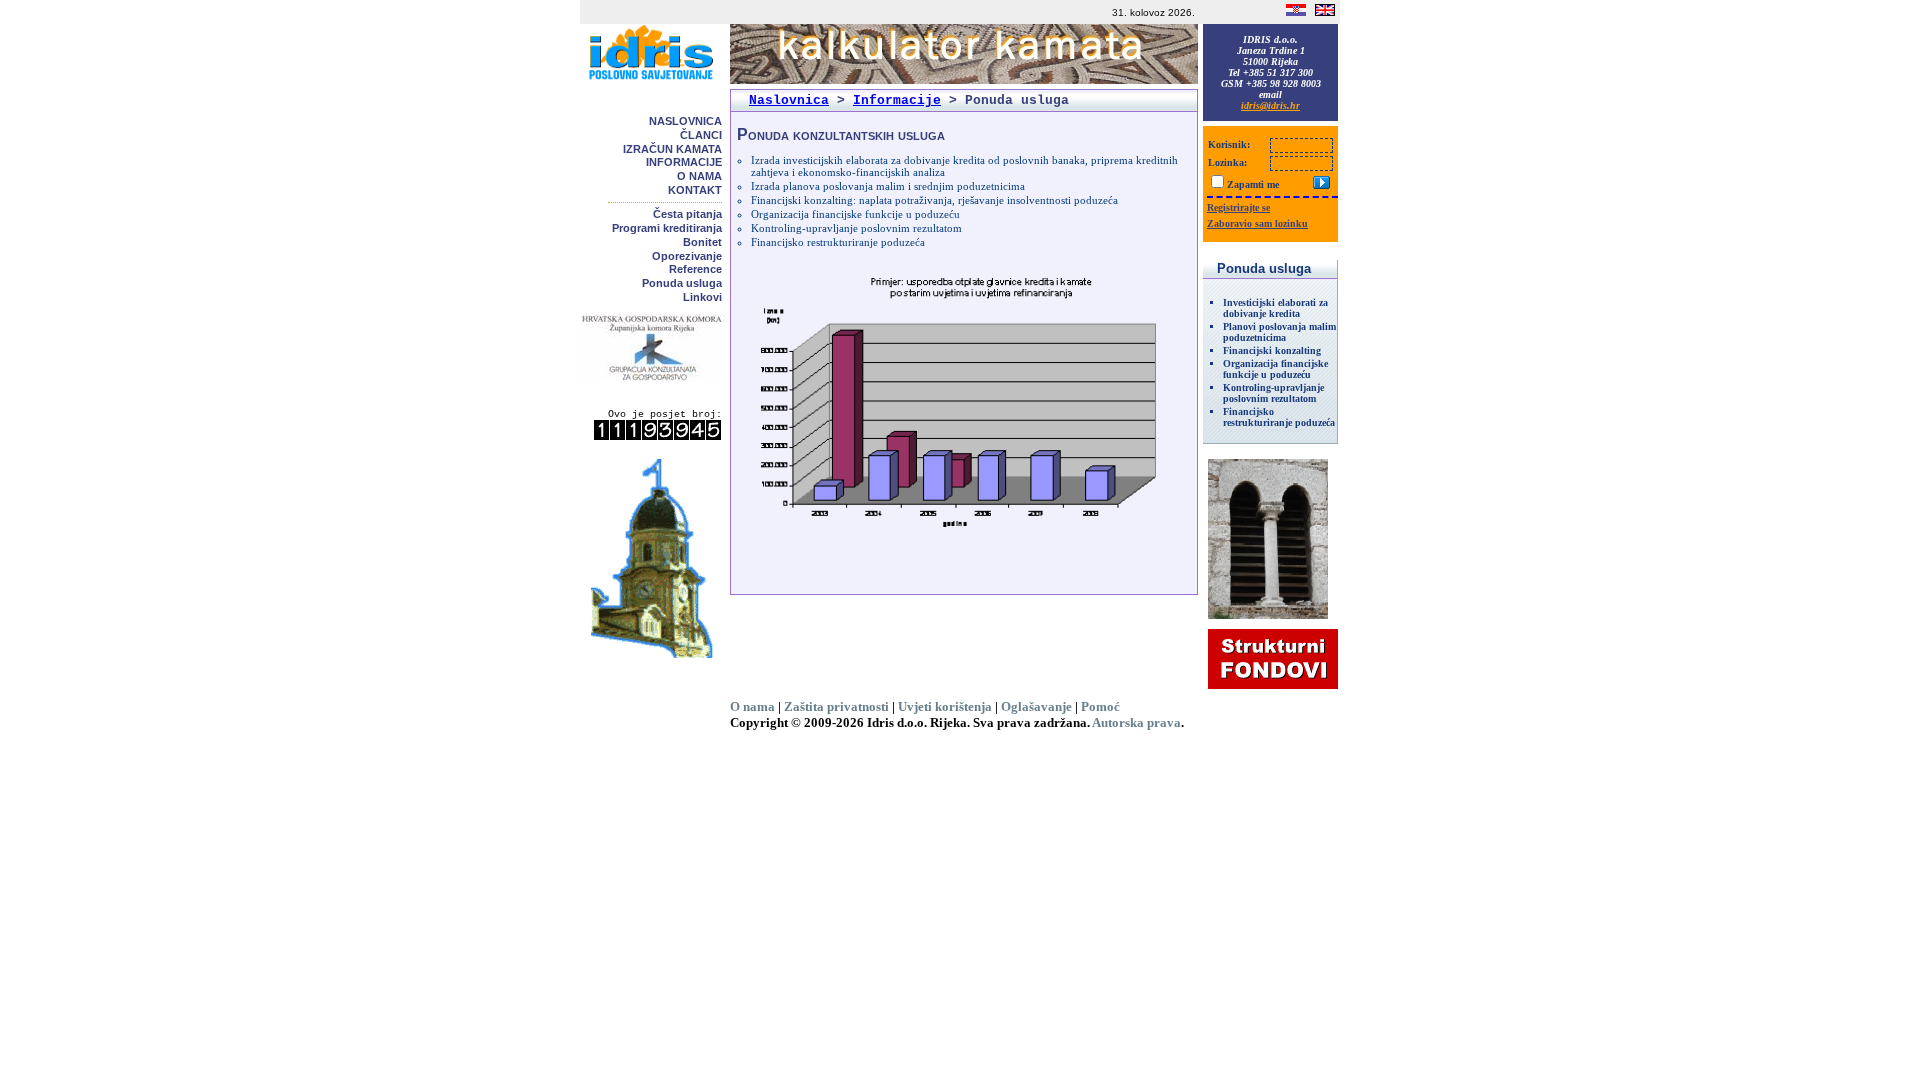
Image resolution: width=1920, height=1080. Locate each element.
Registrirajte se (1238, 207)
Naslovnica (685, 121)
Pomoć (1100, 706)
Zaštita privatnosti (836, 706)
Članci (701, 135)
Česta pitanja (687, 214)
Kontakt (695, 190)
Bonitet (702, 242)
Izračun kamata (672, 149)
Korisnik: (1229, 144)
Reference (695, 269)
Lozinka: (1227, 162)
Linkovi (702, 297)
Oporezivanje (687, 256)
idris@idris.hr (1270, 105)
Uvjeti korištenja (945, 706)
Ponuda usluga (682, 283)
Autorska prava (1136, 722)
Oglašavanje (1036, 706)
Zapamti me (1253, 184)
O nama (699, 176)
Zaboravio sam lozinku (1257, 223)
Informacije (684, 162)
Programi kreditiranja (667, 228)
